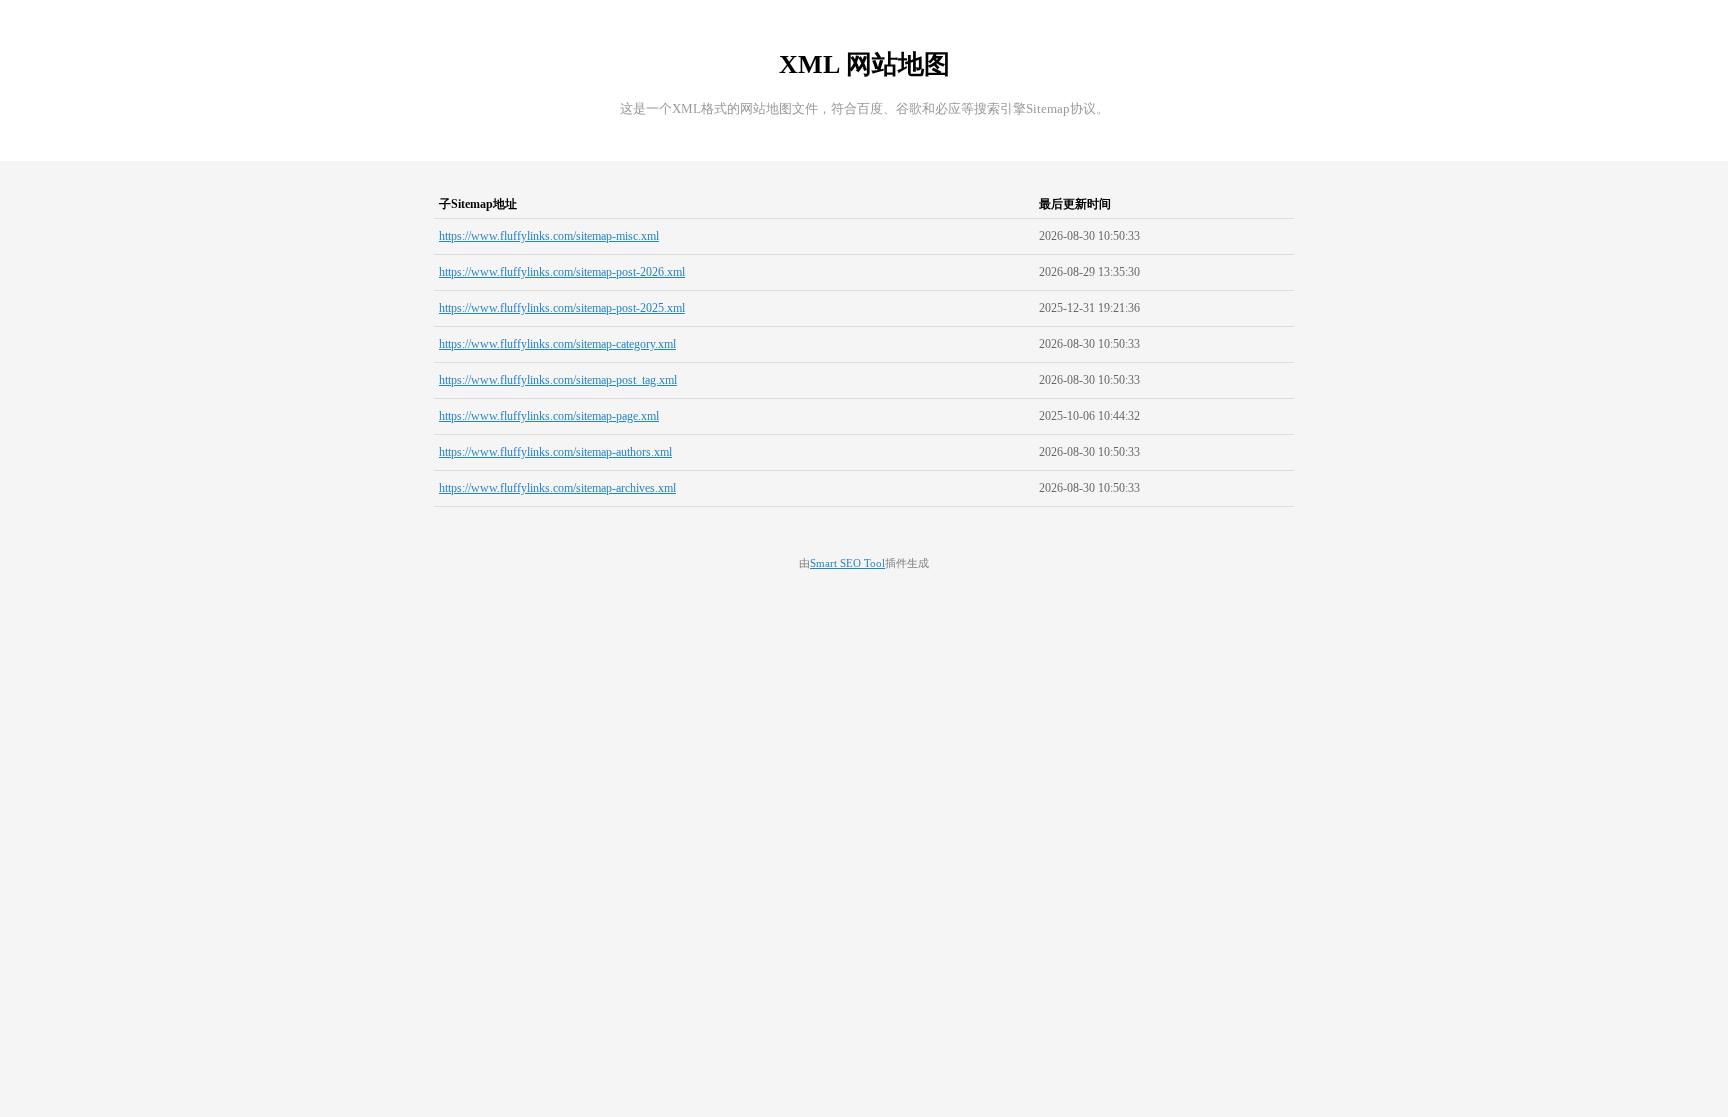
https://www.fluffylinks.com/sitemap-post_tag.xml (558, 380)
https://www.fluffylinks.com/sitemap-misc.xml (549, 236)
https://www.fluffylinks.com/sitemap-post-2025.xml (562, 308)
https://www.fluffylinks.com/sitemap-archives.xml (557, 488)
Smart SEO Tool (847, 563)
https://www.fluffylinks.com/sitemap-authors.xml (555, 452)
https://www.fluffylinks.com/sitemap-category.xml (557, 344)
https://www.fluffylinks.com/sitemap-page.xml (549, 416)
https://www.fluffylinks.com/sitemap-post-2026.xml (562, 272)
